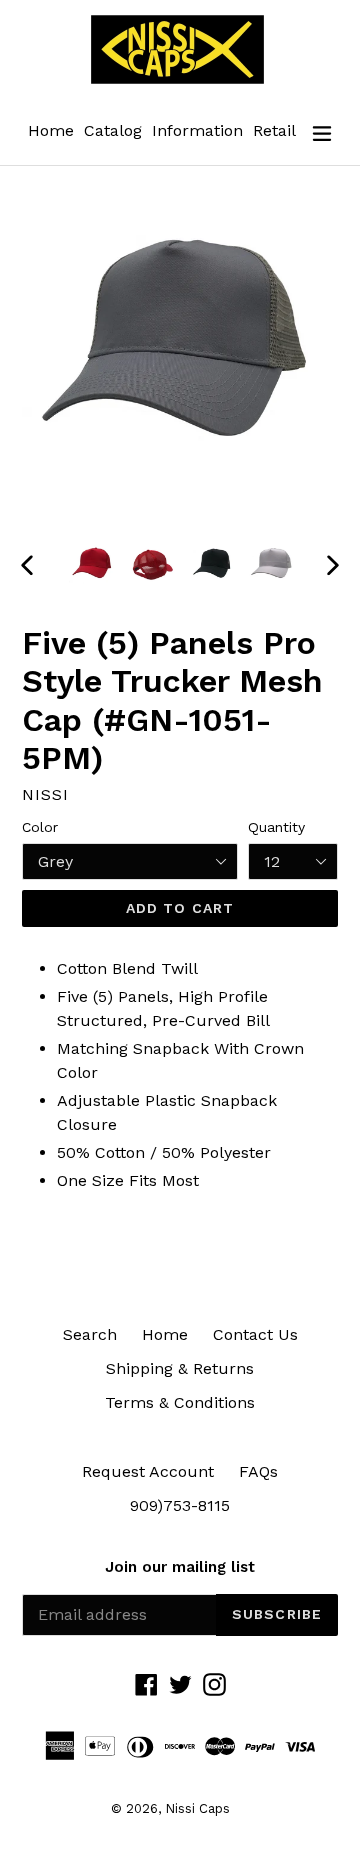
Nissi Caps (197, 1808)
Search (90, 1334)
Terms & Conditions (180, 1402)
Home (51, 130)
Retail (274, 130)
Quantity (276, 827)
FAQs (258, 1471)
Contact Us (255, 1334)
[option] (92, 564)
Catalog (113, 130)
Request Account (148, 1471)
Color (40, 827)
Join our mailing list (180, 1567)
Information (197, 130)
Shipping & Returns (180, 1368)
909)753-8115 (180, 1505)
